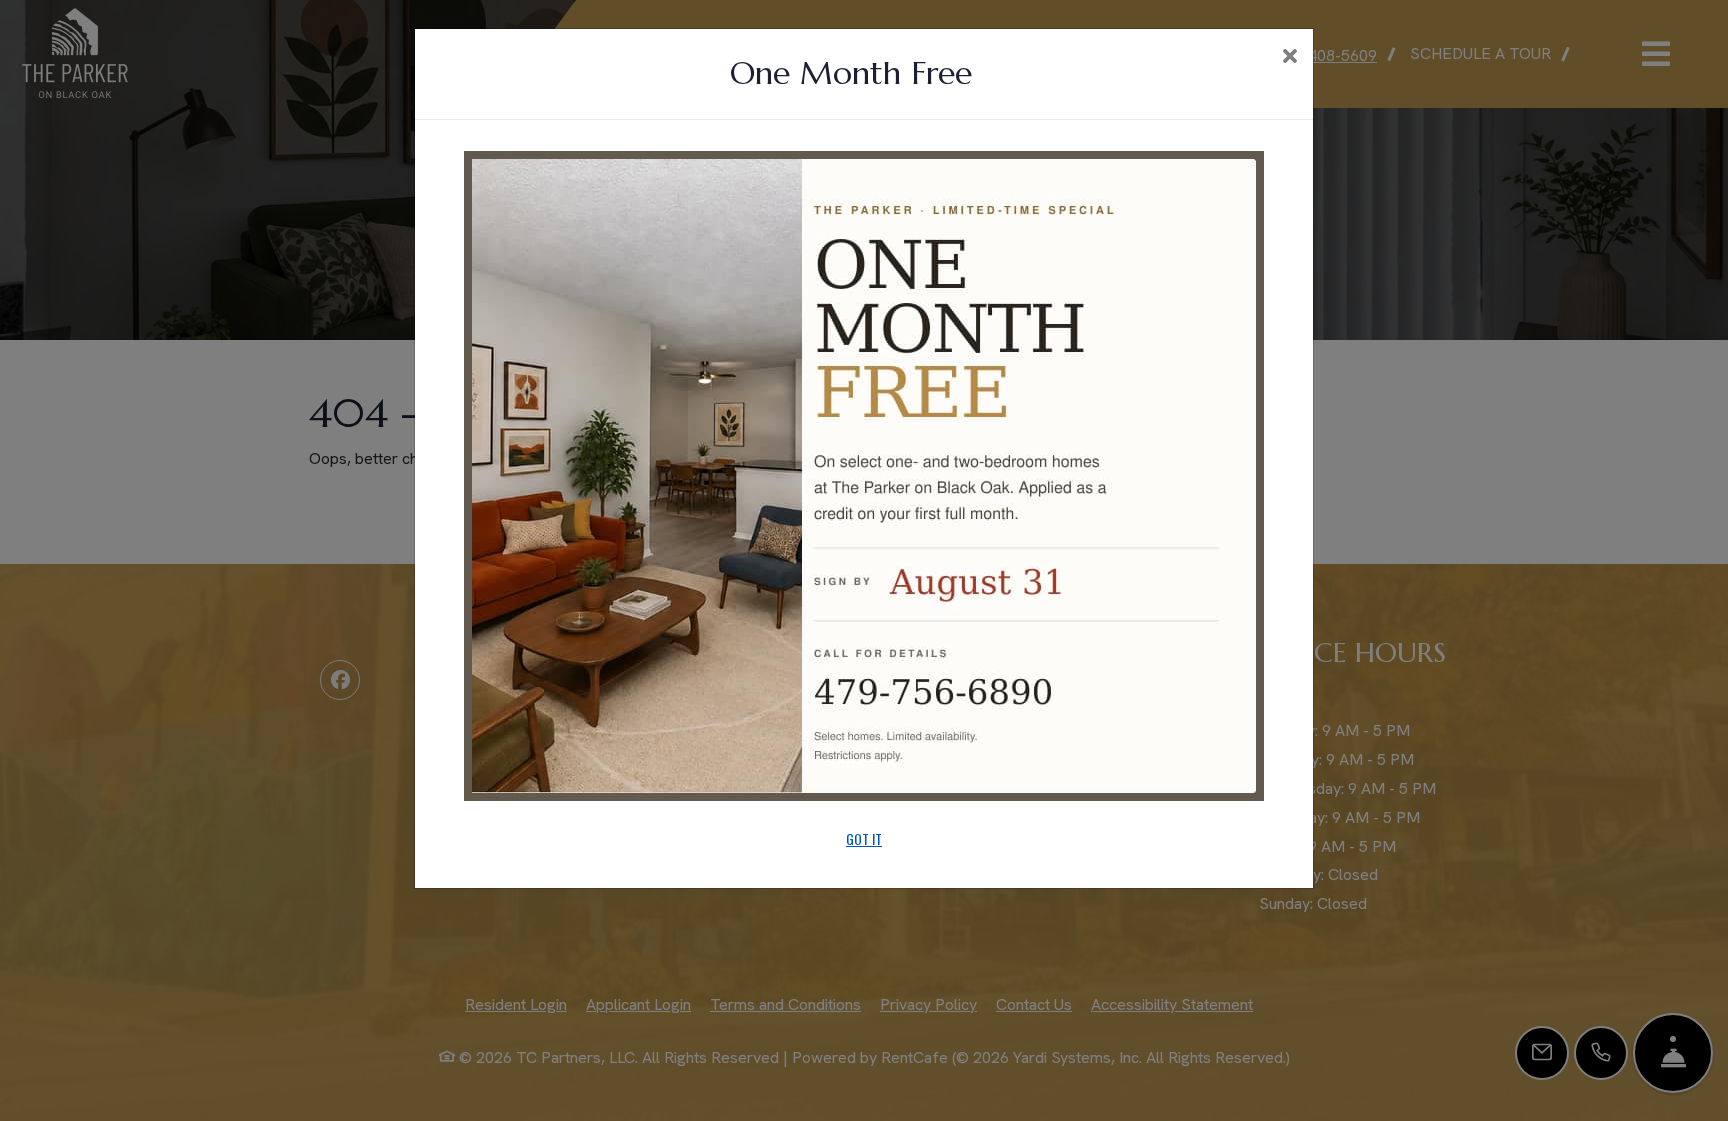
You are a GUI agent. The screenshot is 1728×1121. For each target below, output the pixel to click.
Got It (864, 838)
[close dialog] (1290, 58)
